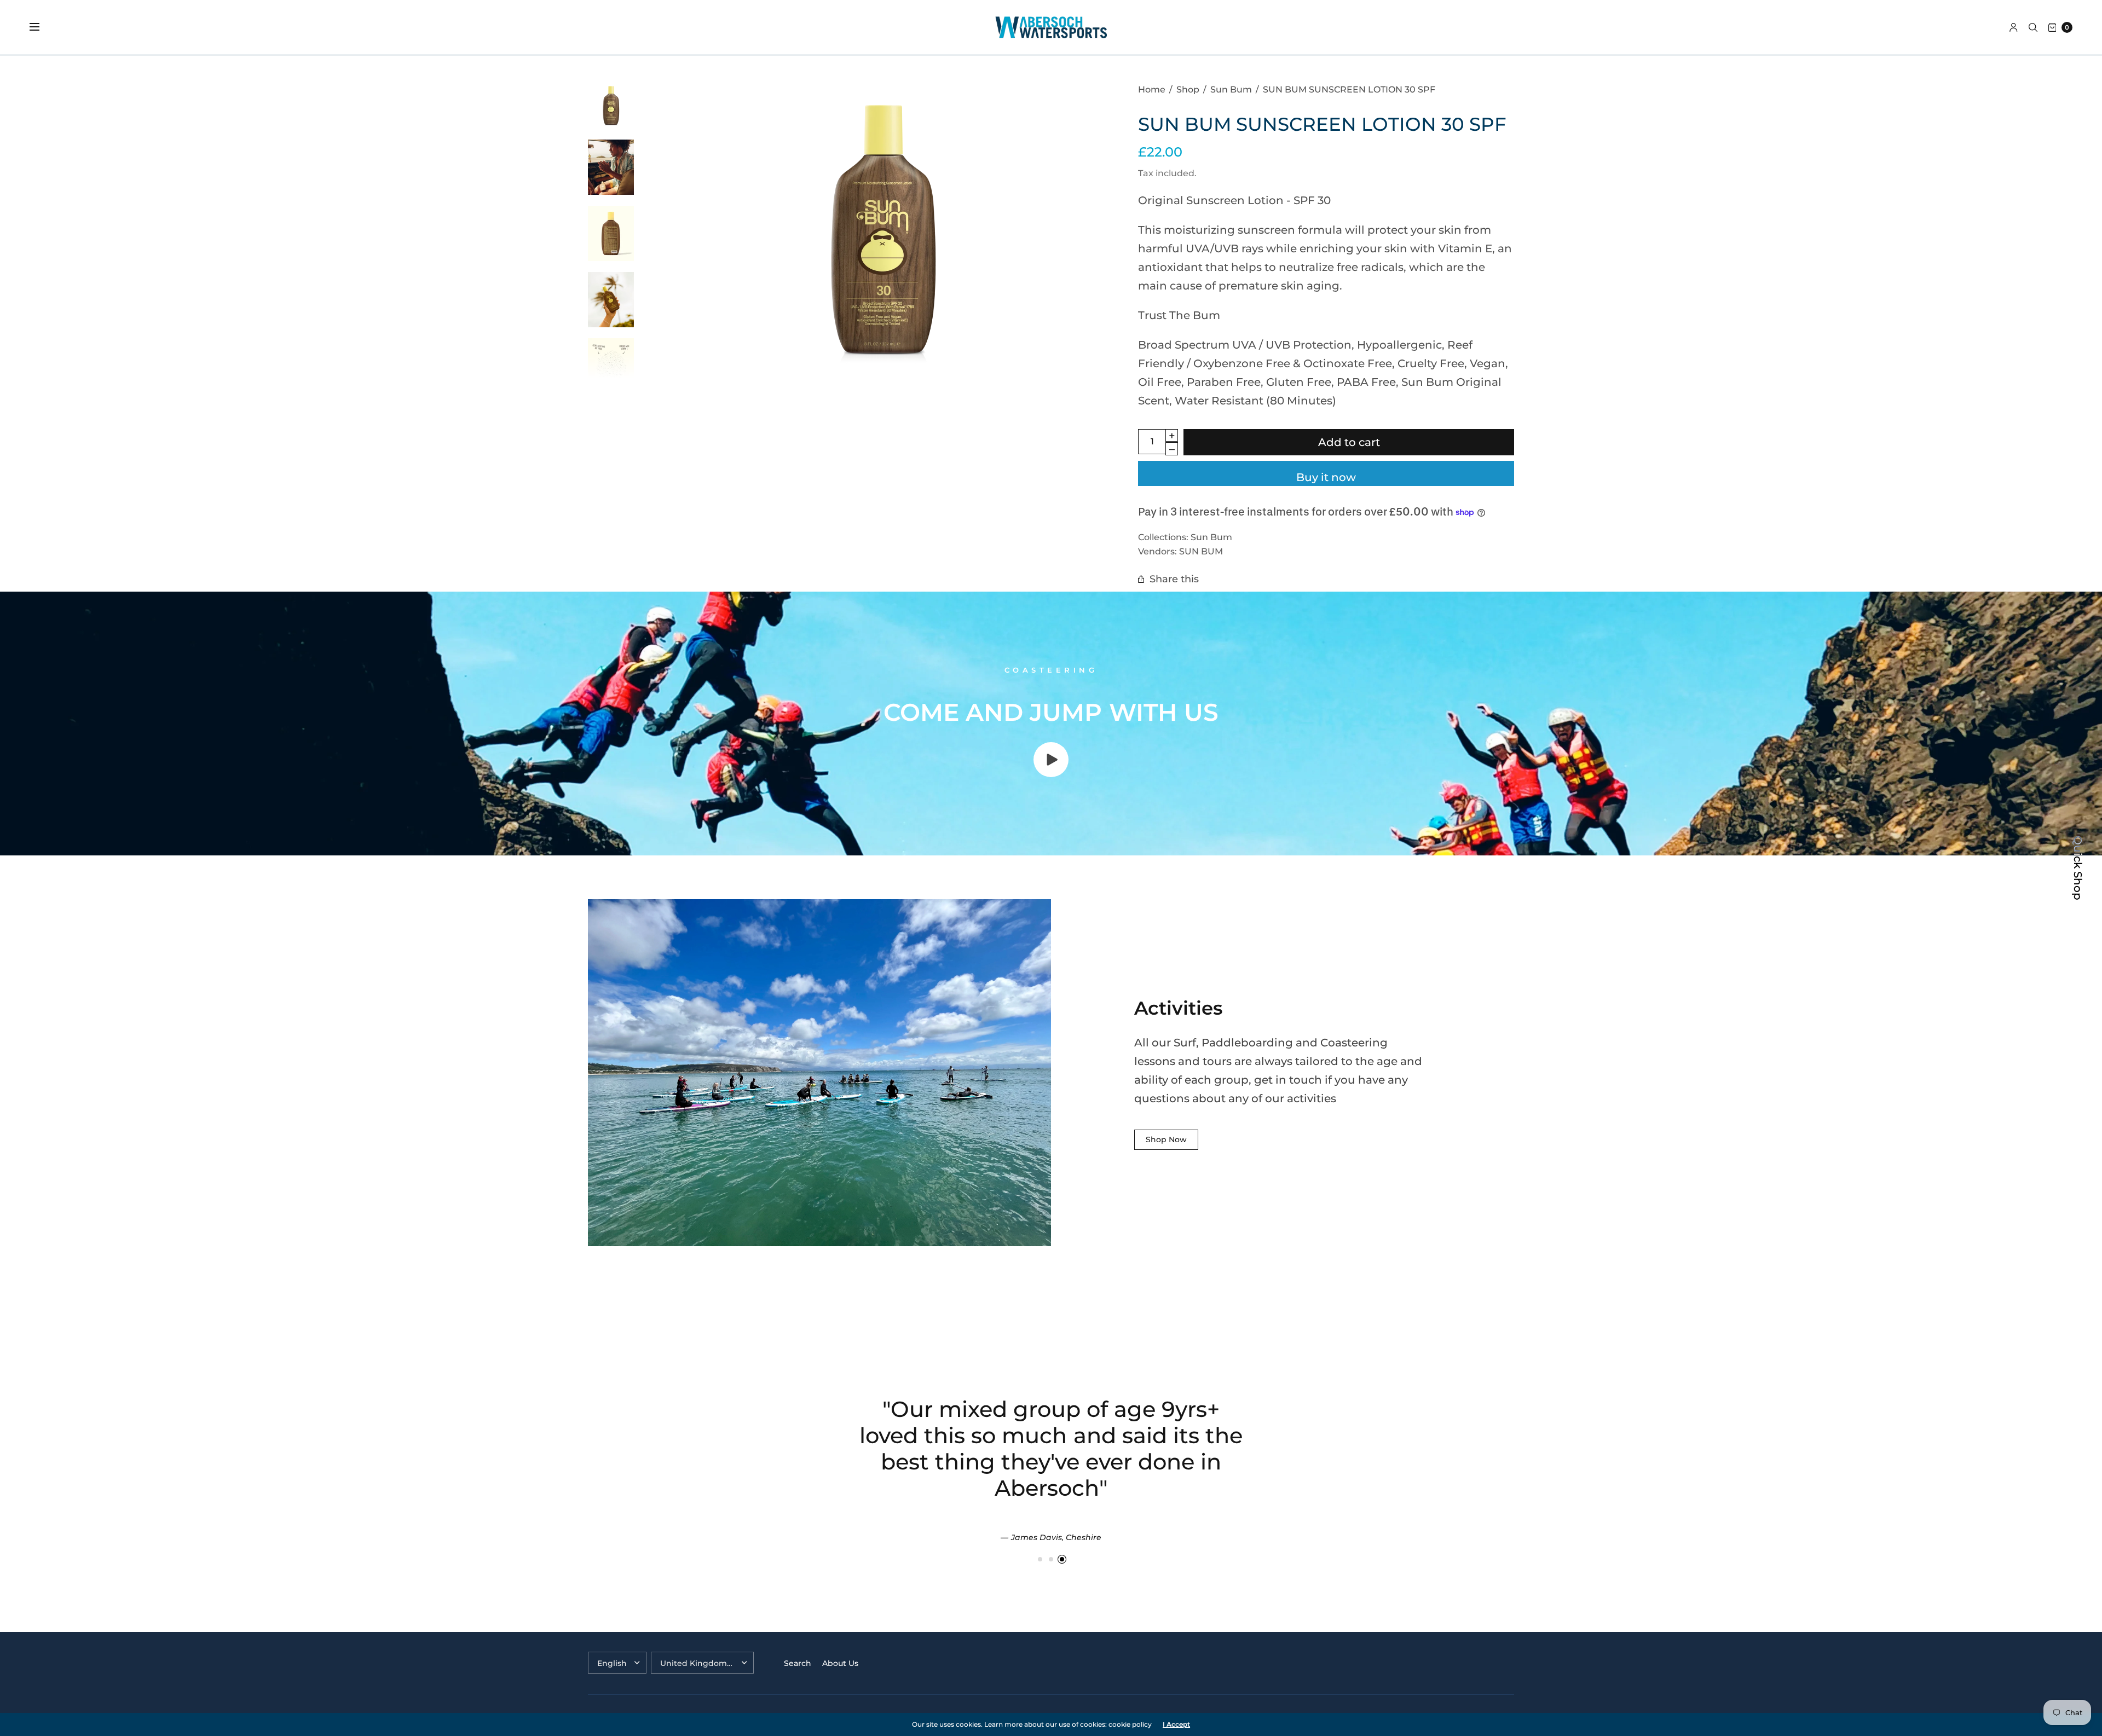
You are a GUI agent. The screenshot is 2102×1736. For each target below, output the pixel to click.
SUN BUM (1201, 551)
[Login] (2014, 27)
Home (1152, 89)
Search (798, 1663)
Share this (1174, 579)
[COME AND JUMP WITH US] (1051, 773)
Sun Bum (1211, 537)
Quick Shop (2078, 868)
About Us (840, 1663)
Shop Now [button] (1166, 1139)
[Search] (2033, 27)
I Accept (1176, 1725)
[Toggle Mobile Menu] (42, 27)
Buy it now (1326, 477)
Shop (1188, 89)
